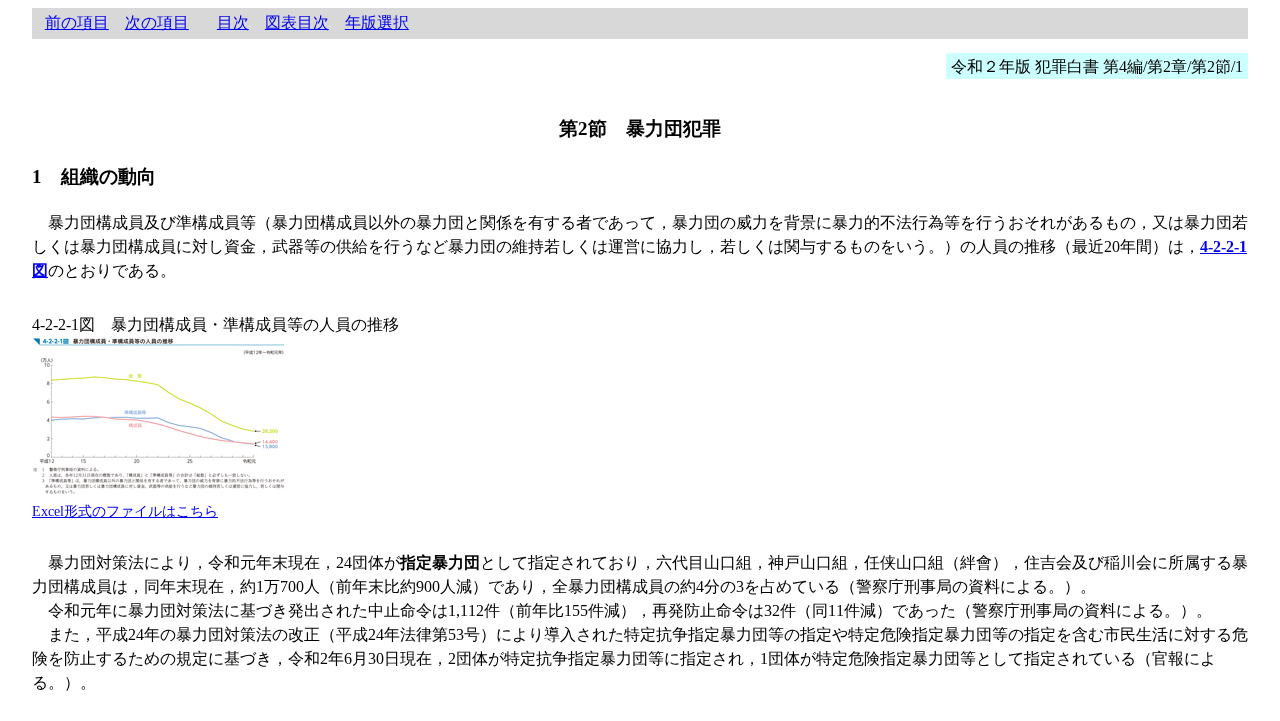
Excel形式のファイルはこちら (125, 511)
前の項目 (77, 22)
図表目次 (297, 22)
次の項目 (157, 22)
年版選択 (377, 22)
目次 (233, 22)
